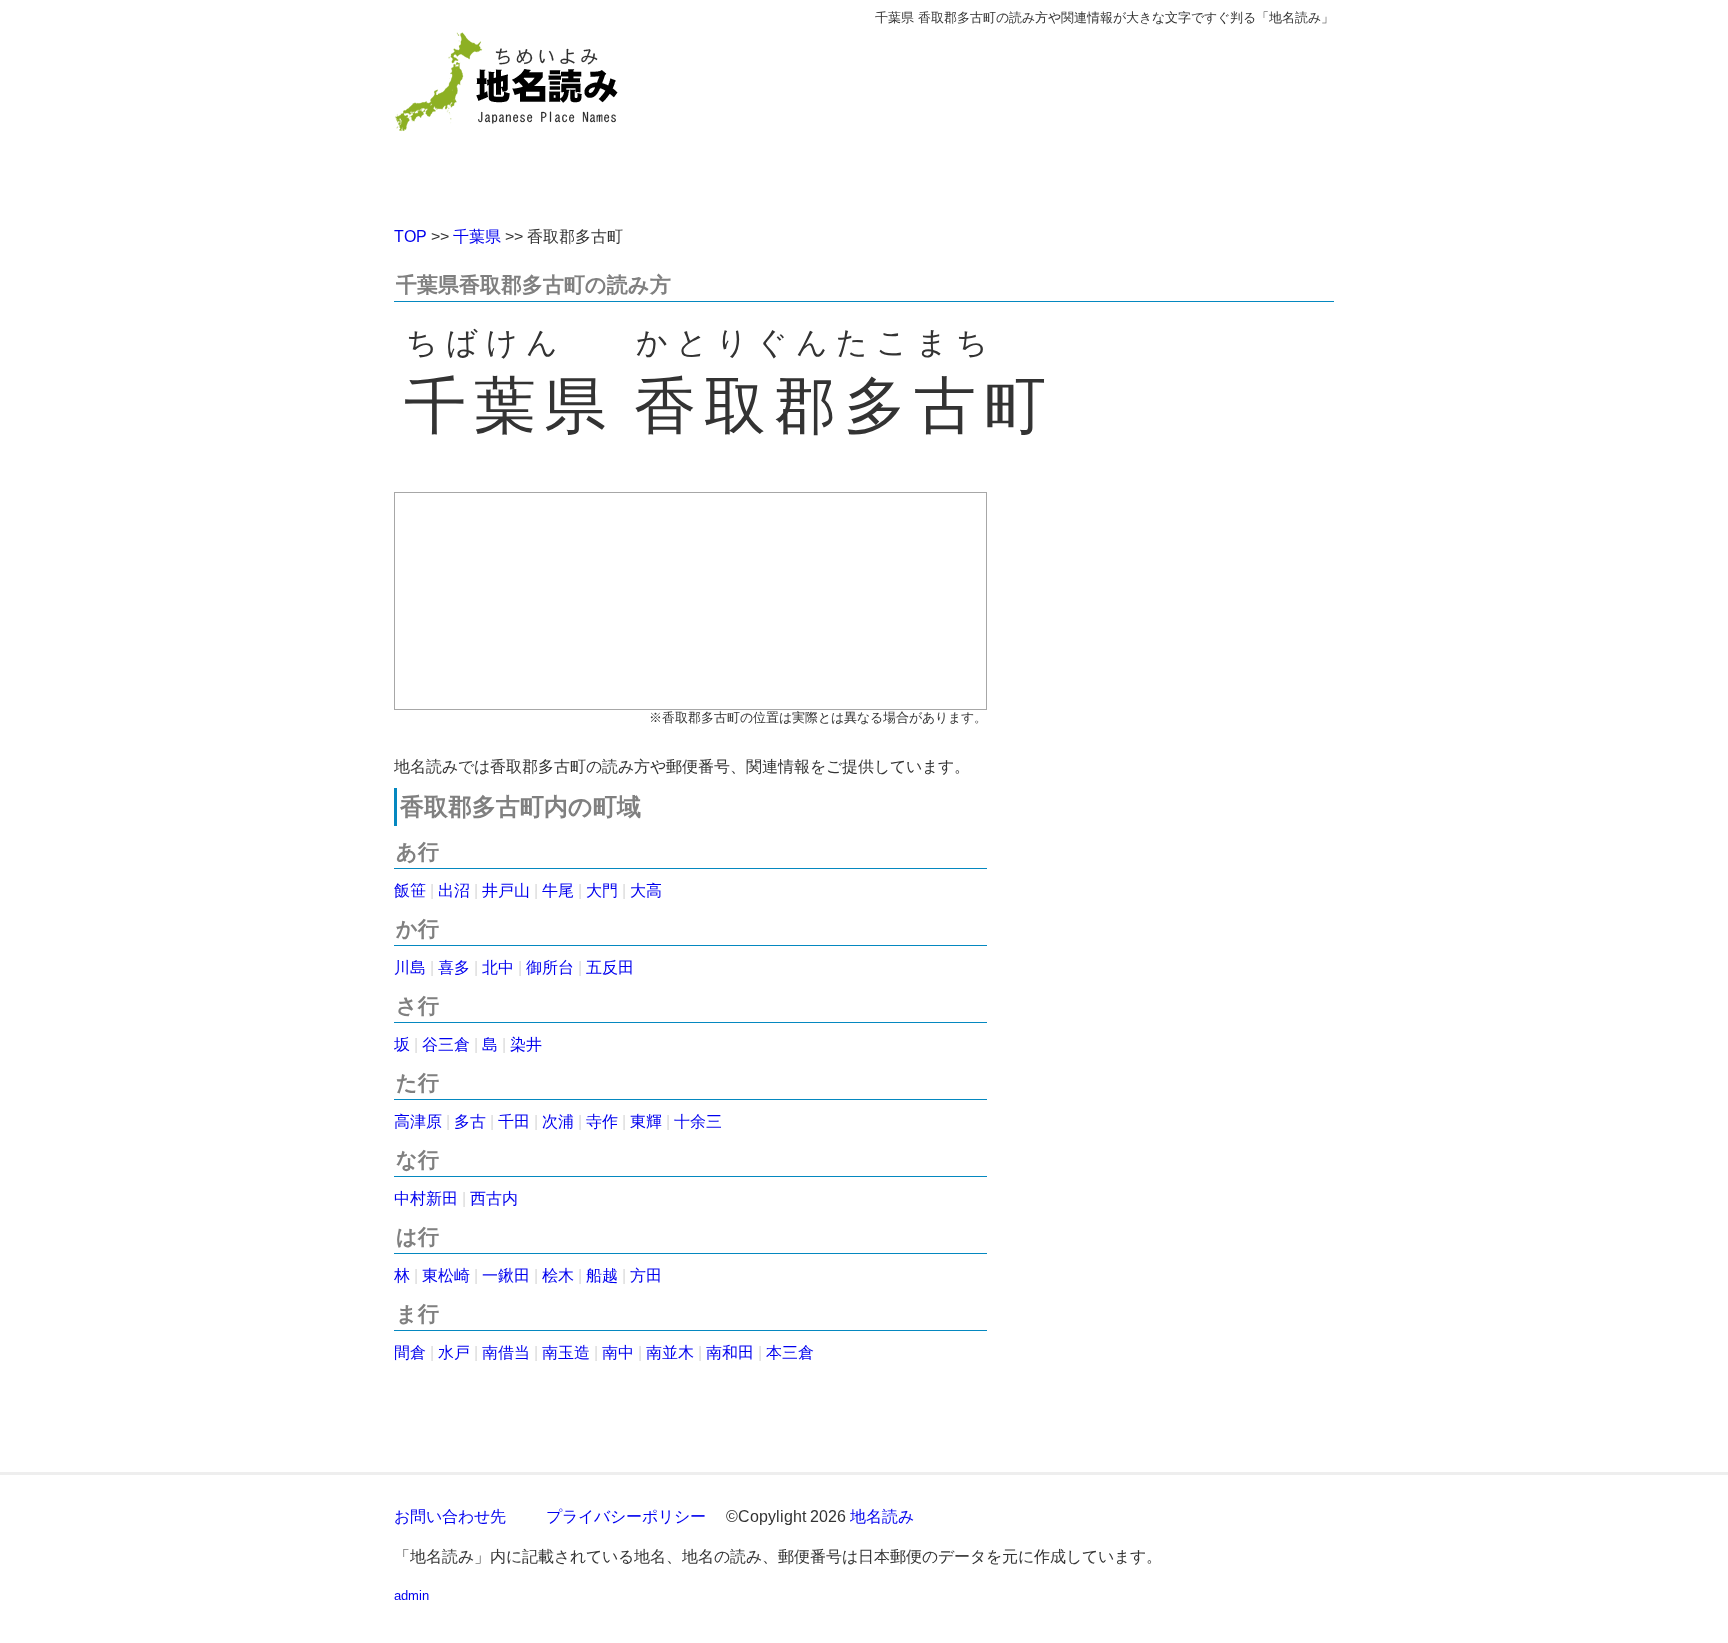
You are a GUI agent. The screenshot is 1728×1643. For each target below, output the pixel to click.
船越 (602, 1275)
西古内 (494, 1198)
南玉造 (566, 1352)
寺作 (602, 1121)
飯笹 (410, 890)
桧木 (558, 1275)
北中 (498, 967)
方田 (646, 1275)
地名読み (882, 1516)
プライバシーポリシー (626, 1516)
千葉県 (477, 236)
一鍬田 (506, 1275)
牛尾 (558, 890)
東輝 (646, 1121)
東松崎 (446, 1275)
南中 (618, 1352)
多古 (470, 1121)
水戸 (454, 1352)
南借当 (506, 1352)
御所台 (550, 967)
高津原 (418, 1121)
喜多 (454, 967)
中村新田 (426, 1198)
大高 (646, 890)
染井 (526, 1044)
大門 (602, 890)
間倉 (410, 1352)
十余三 (698, 1121)
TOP (410, 236)
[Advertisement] (1009, 118)
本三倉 (790, 1352)
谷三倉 (446, 1044)
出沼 (454, 890)
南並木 (670, 1352)
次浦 (558, 1121)
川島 (410, 967)
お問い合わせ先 (450, 1516)
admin (411, 1595)
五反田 (610, 967)
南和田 (730, 1352)
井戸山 (506, 890)
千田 (514, 1121)
